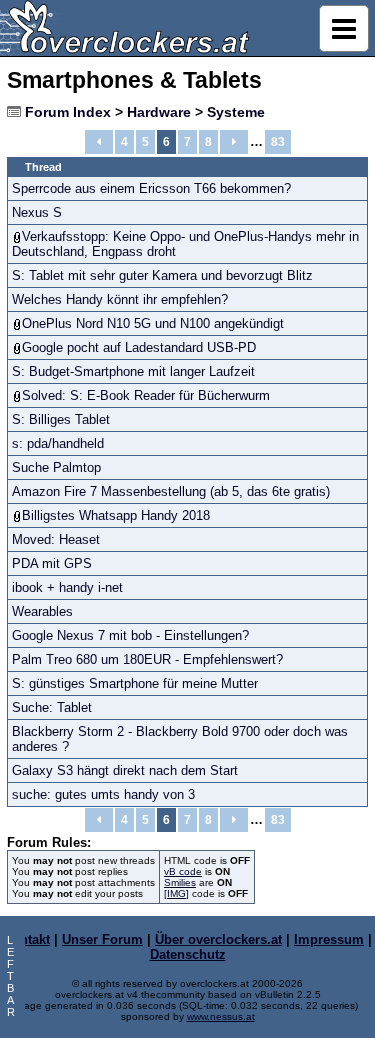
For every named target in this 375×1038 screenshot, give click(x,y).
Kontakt (26, 939)
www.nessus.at (221, 1016)
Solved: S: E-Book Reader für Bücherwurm (146, 395)
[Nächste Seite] (234, 142)
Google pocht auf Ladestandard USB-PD (139, 347)
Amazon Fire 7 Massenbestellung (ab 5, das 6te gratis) (171, 491)
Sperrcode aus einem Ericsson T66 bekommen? (151, 188)
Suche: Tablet (52, 707)
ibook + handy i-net (67, 587)
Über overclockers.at (218, 939)
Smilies (180, 882)
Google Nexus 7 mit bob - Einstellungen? (130, 635)
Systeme (236, 112)
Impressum (329, 939)
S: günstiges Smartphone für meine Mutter (135, 683)
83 (278, 142)
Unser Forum (102, 939)
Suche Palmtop (56, 467)
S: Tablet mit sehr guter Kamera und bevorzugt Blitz (162, 275)
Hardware (159, 112)
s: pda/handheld (58, 443)
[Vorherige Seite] (99, 142)
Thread (43, 167)
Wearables (42, 611)
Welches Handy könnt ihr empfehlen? (120, 299)
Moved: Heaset (56, 539)
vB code (183, 871)
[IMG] (176, 893)
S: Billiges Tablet (61, 419)
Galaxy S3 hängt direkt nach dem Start (125, 770)
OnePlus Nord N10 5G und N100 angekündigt (153, 323)
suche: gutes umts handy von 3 (103, 794)
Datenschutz (188, 954)
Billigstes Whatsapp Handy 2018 (116, 515)
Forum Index (68, 112)
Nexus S (37, 212)
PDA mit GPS (52, 563)
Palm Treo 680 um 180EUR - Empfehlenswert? (147, 659)
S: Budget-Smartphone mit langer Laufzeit (133, 371)
